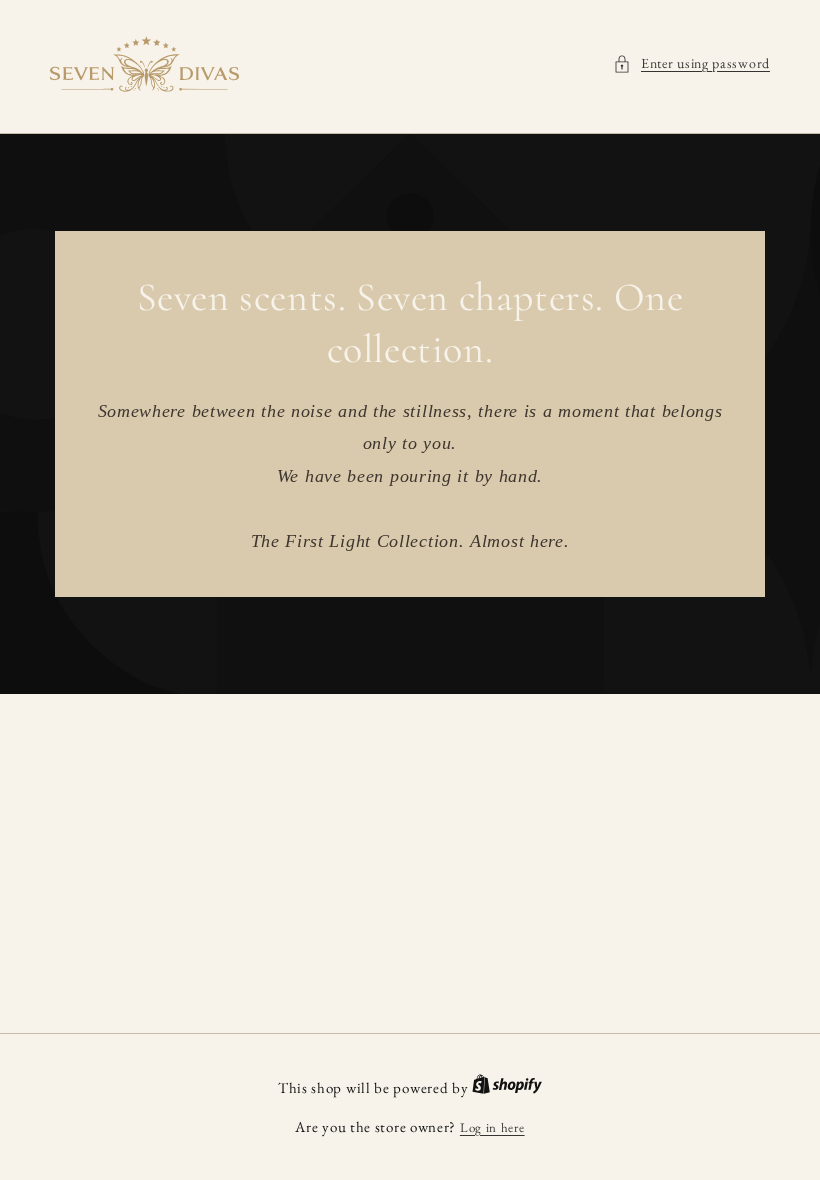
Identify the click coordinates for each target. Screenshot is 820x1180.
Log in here (492, 1127)
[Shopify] (507, 1088)
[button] (691, 63)
